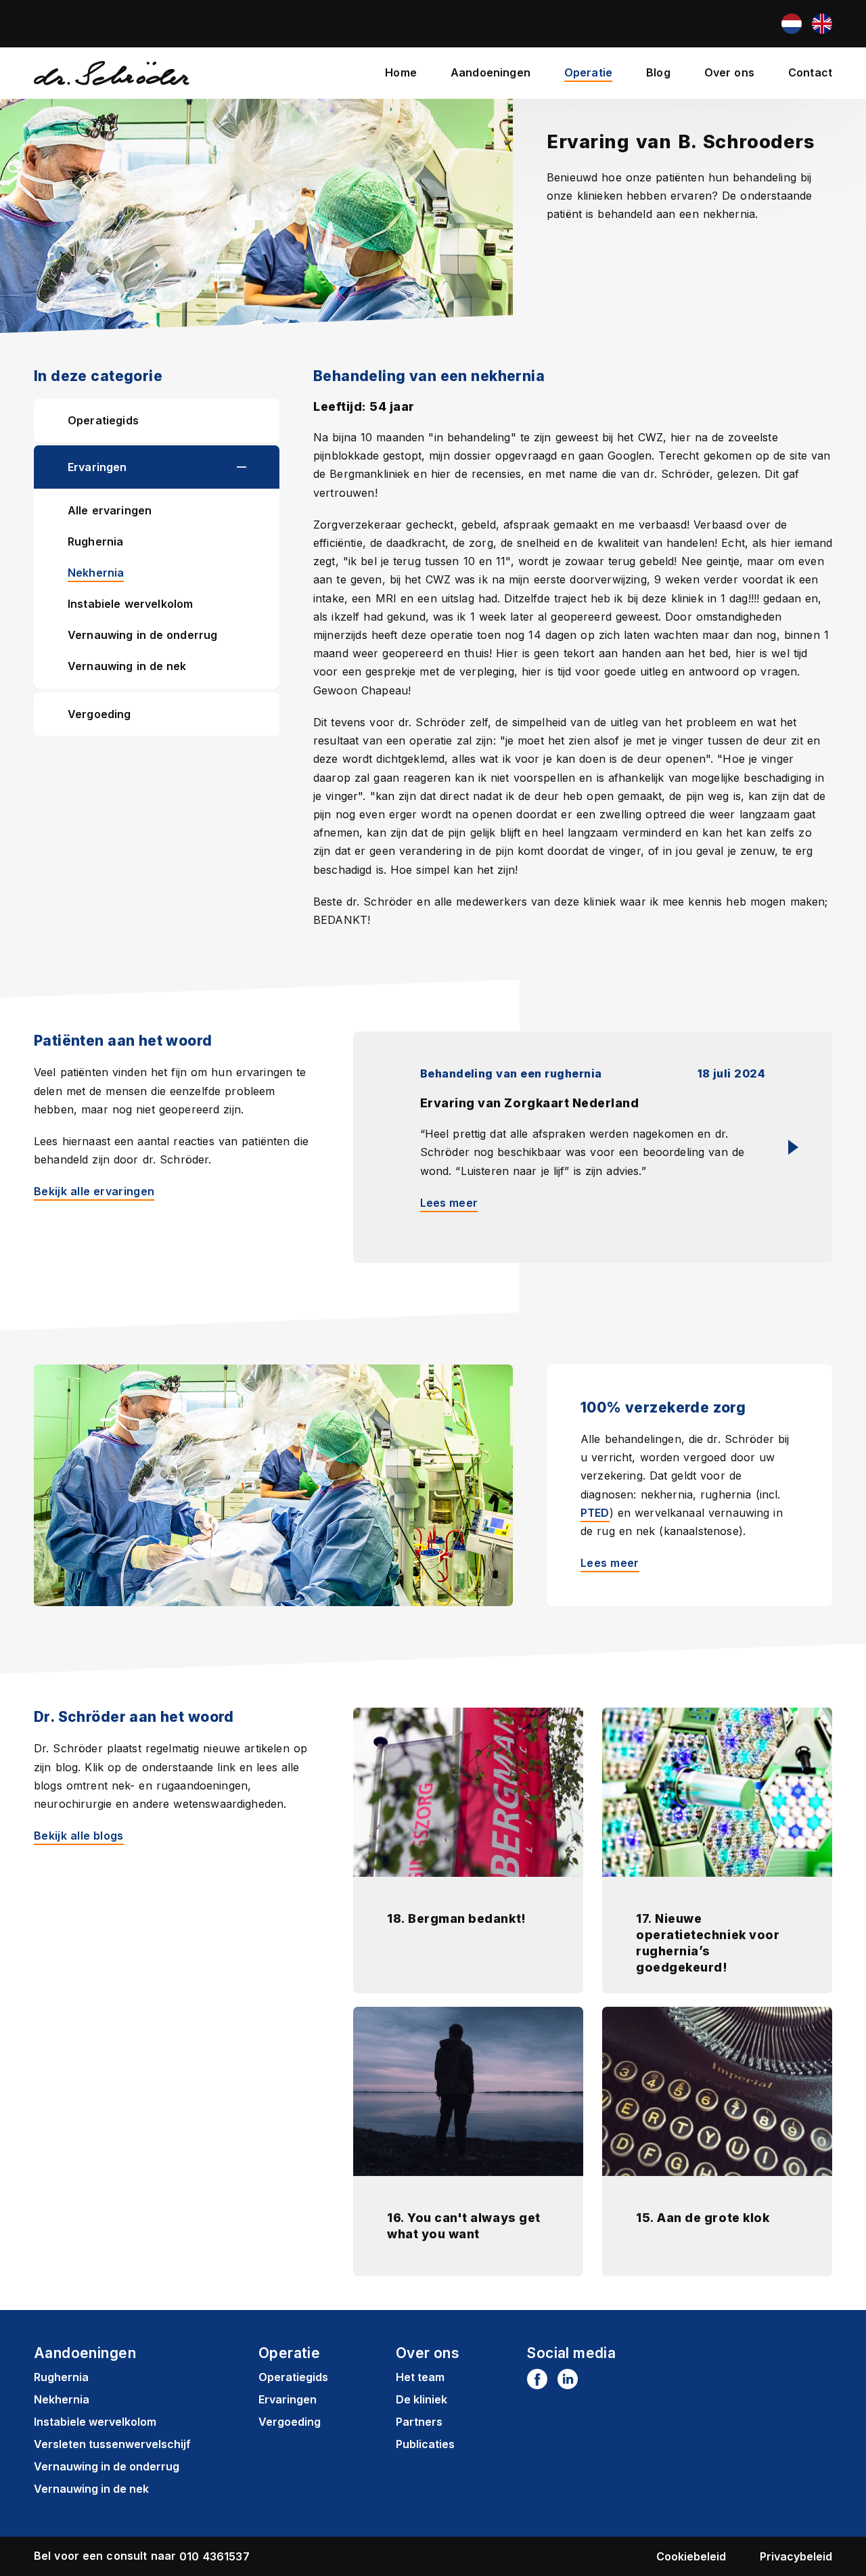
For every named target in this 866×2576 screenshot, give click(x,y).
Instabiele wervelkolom (130, 604)
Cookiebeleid (691, 2556)
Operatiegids (103, 420)
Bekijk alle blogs (79, 1836)
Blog (658, 72)
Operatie (588, 72)
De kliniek (421, 2399)
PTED (595, 1513)
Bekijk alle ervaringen (94, 1191)
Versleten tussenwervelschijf (112, 2444)
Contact (810, 72)
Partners (419, 2422)
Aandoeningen (491, 72)
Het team (420, 2377)
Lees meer (449, 1203)
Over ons (729, 72)
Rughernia (95, 541)
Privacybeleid (796, 2556)
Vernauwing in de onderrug (142, 635)
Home (401, 72)
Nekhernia (96, 573)
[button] (258, 467)
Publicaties (425, 2444)
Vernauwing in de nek (127, 666)
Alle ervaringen (110, 510)
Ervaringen (97, 467)
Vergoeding (99, 714)
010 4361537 (214, 2556)
